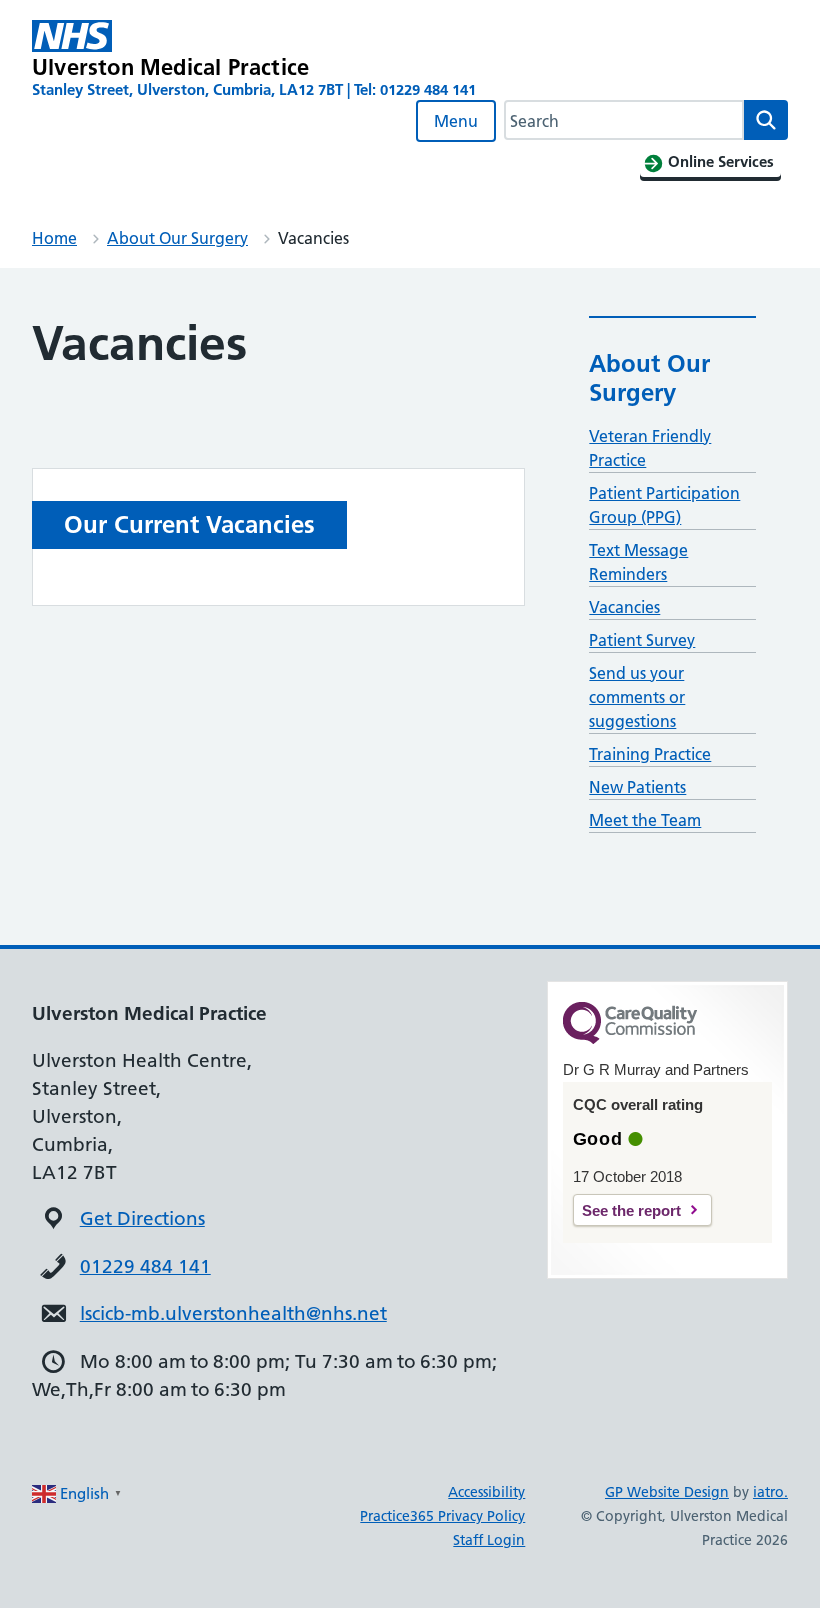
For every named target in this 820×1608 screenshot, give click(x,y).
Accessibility (486, 1492)
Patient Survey (642, 640)
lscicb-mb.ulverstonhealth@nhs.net (233, 1313)
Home (54, 238)
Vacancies (624, 607)
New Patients (637, 787)
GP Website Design (667, 1492)
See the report (631, 1210)
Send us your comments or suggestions (637, 697)
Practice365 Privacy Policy (442, 1516)
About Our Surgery (177, 238)
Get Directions (142, 1218)
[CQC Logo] (630, 1039)
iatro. (770, 1492)
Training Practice (650, 754)
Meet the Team (645, 820)
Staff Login (489, 1540)
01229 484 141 (145, 1266)
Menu (456, 121)
